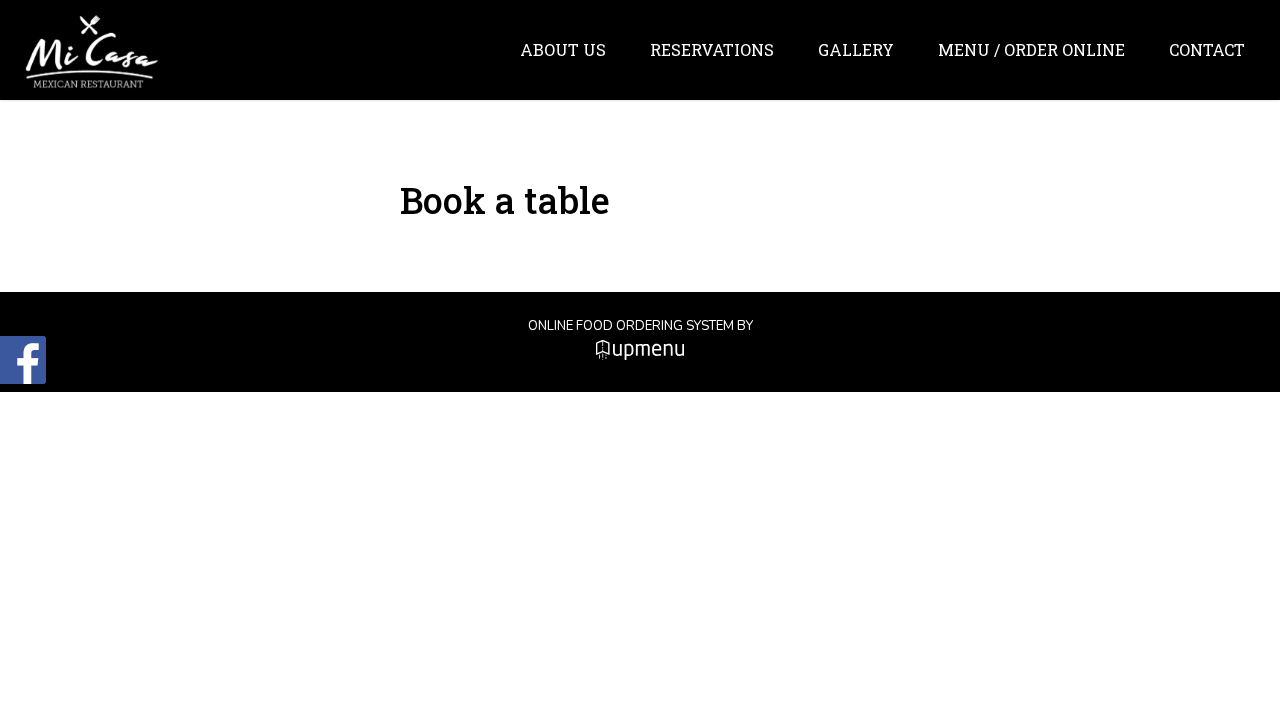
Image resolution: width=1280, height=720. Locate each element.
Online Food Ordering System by (640, 326)
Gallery (856, 49)
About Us (563, 49)
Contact (1207, 49)
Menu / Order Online (1031, 49)
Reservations (712, 49)
